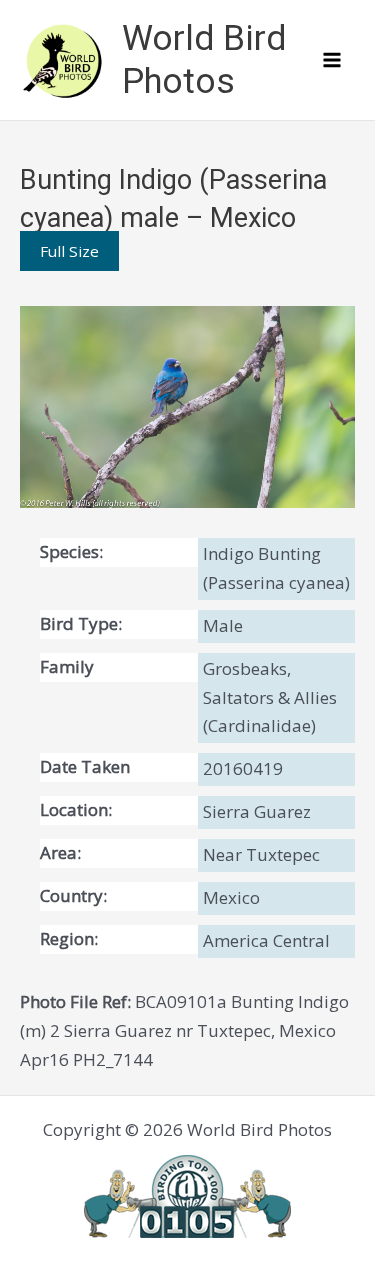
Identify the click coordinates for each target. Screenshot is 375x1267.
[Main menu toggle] (333, 60)
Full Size (69, 251)
